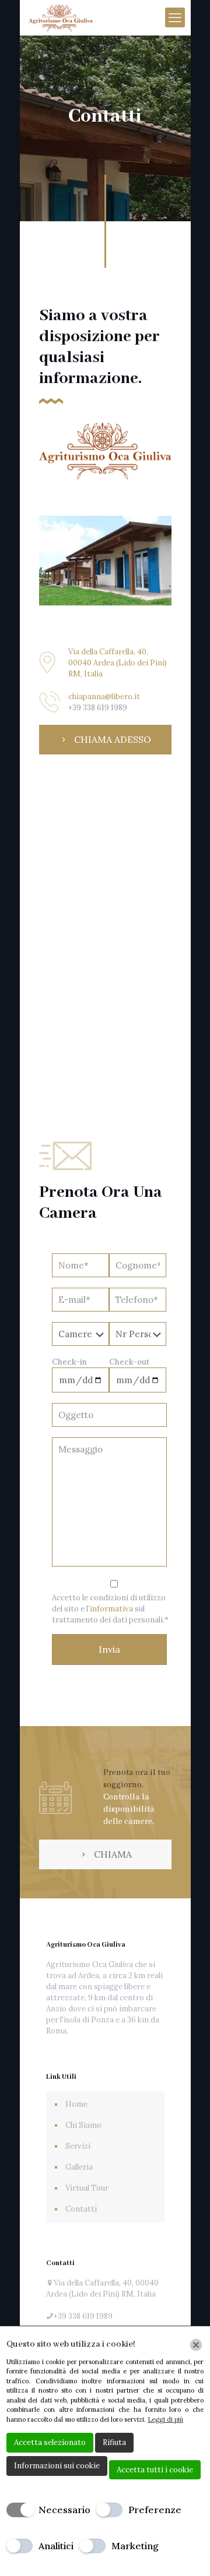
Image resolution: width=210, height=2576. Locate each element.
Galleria (79, 2167)
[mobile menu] (175, 17)
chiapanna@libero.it (104, 697)
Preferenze (155, 2510)
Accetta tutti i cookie (155, 2470)
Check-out (129, 1362)
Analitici (56, 2546)
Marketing (135, 2546)
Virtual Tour (87, 2188)
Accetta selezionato (50, 2442)
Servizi (78, 2146)
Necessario (64, 2510)
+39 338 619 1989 (98, 708)
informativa (111, 1609)
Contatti (81, 2209)
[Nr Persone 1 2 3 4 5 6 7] (138, 1335)
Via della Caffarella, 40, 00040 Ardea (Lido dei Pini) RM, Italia (118, 663)
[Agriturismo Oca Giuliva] (61, 17)
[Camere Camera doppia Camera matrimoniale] (80, 1335)
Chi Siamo (83, 2125)
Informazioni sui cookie (57, 2466)
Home (76, 2104)
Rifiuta (114, 2442)
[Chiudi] (196, 2345)
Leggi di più (165, 2419)
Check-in (69, 1362)
